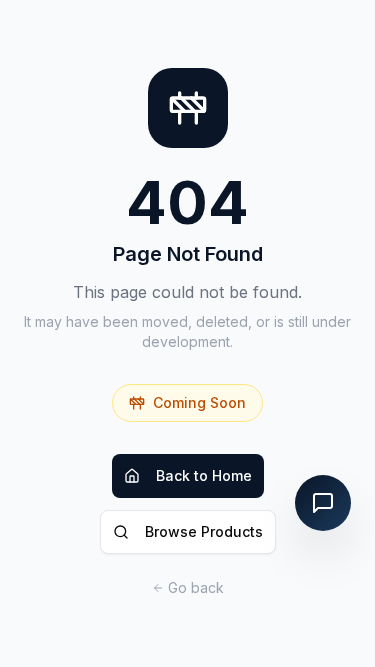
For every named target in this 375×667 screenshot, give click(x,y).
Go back (196, 587)
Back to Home (204, 475)
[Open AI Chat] (323, 503)
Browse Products (204, 531)
